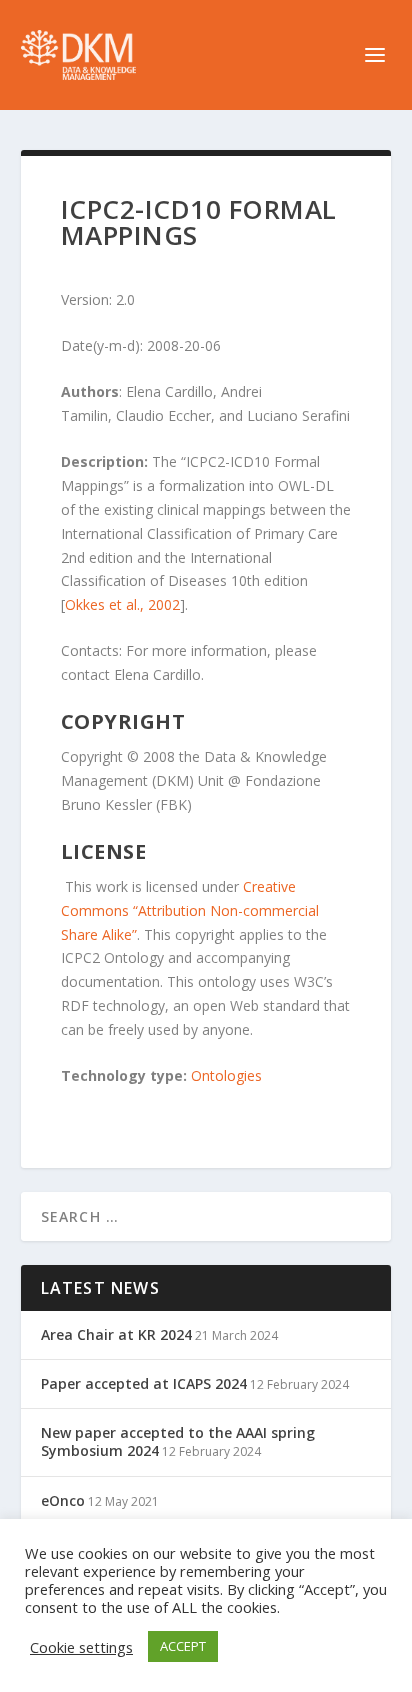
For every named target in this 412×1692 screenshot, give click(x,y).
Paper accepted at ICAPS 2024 (144, 1383)
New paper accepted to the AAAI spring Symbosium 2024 (178, 1441)
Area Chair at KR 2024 (116, 1334)
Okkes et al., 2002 (122, 604)
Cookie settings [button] (81, 1647)
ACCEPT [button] (183, 1646)
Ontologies (226, 1075)
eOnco (63, 1500)
